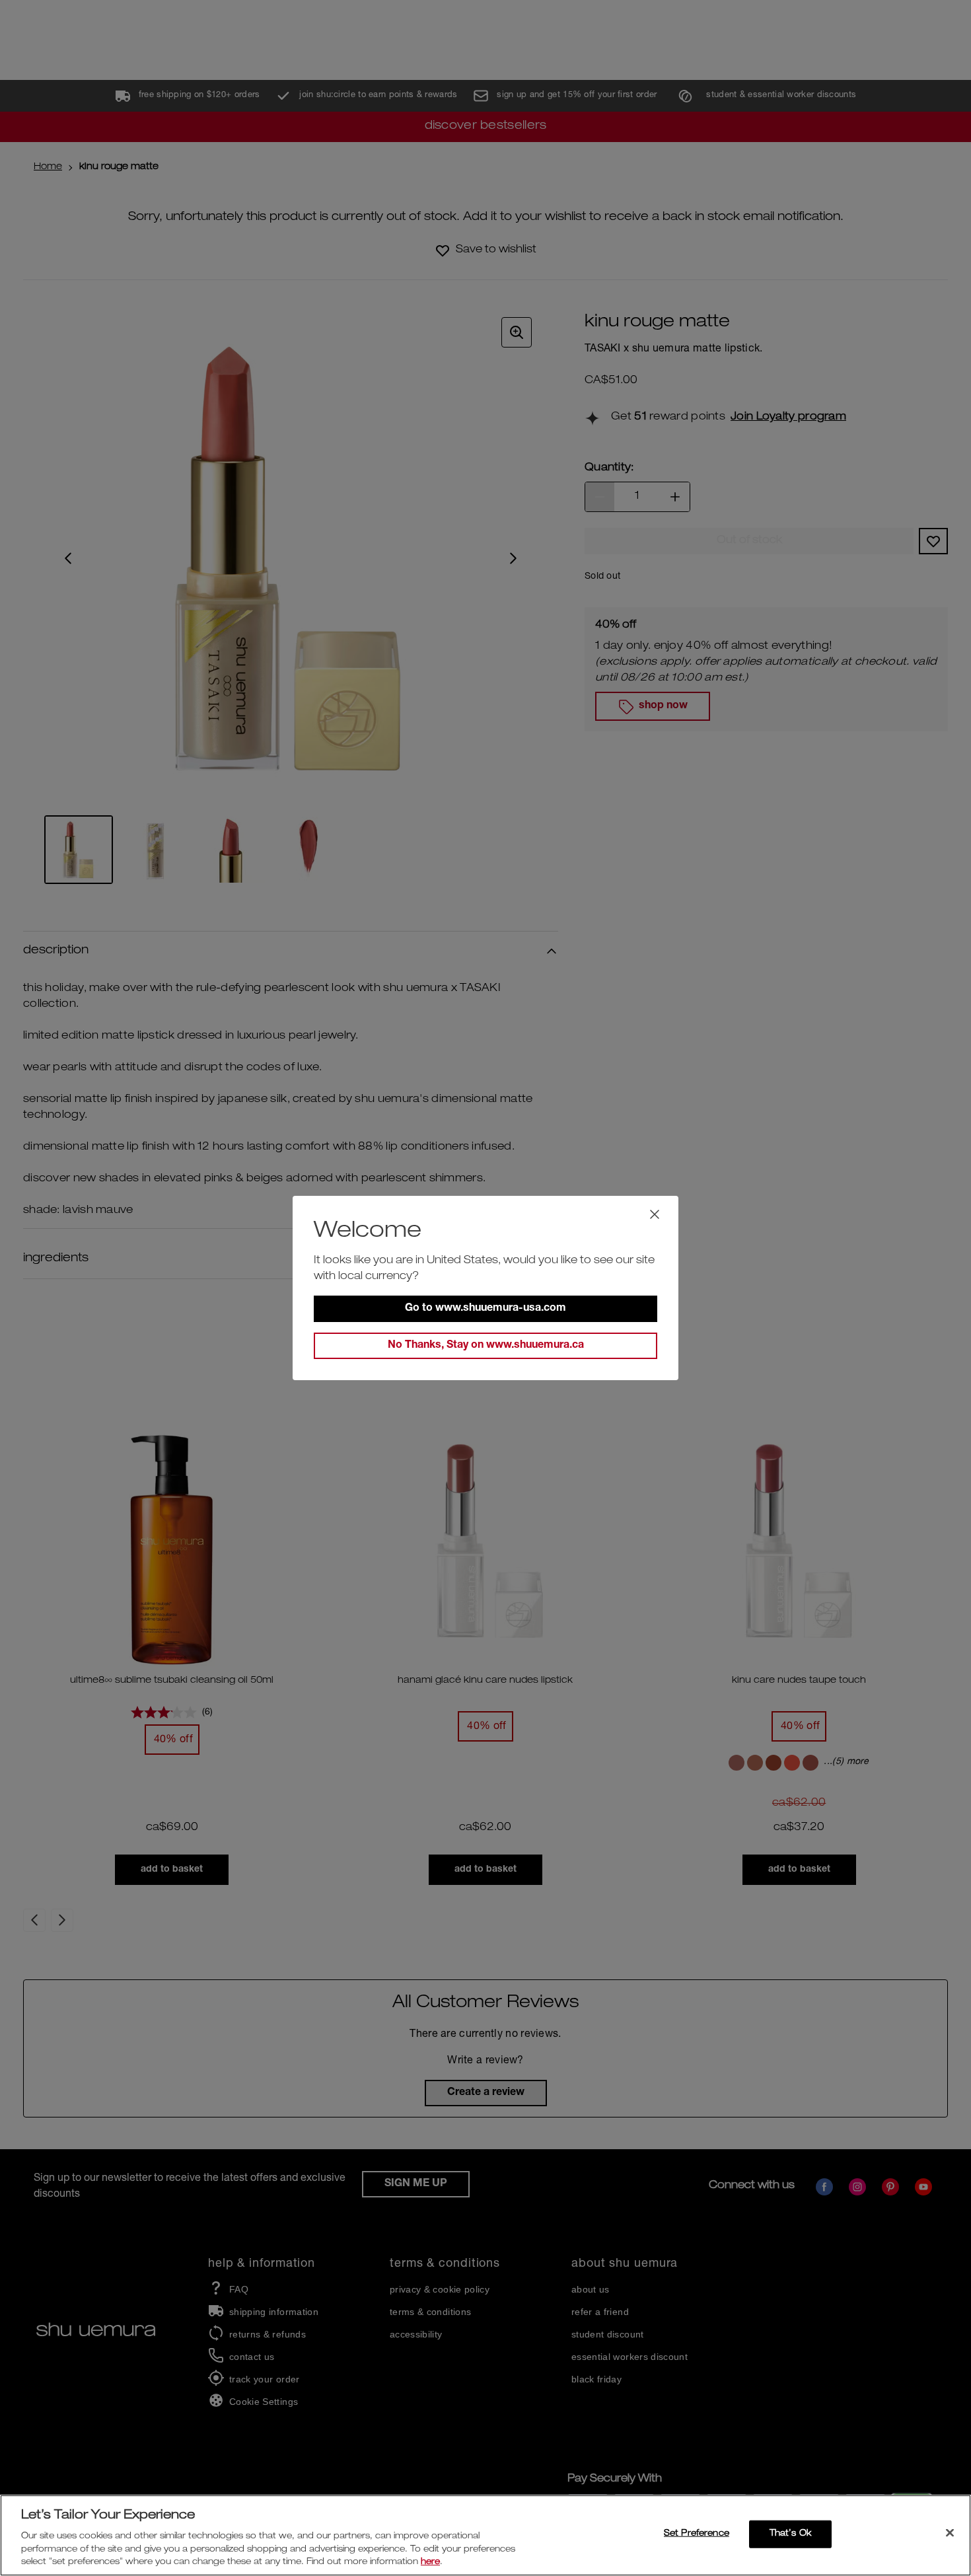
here (430, 2562)
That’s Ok (790, 2534)
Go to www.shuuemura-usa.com (485, 1309)
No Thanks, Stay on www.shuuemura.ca (486, 1346)
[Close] (950, 2533)
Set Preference (697, 2534)
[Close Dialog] (655, 1214)
